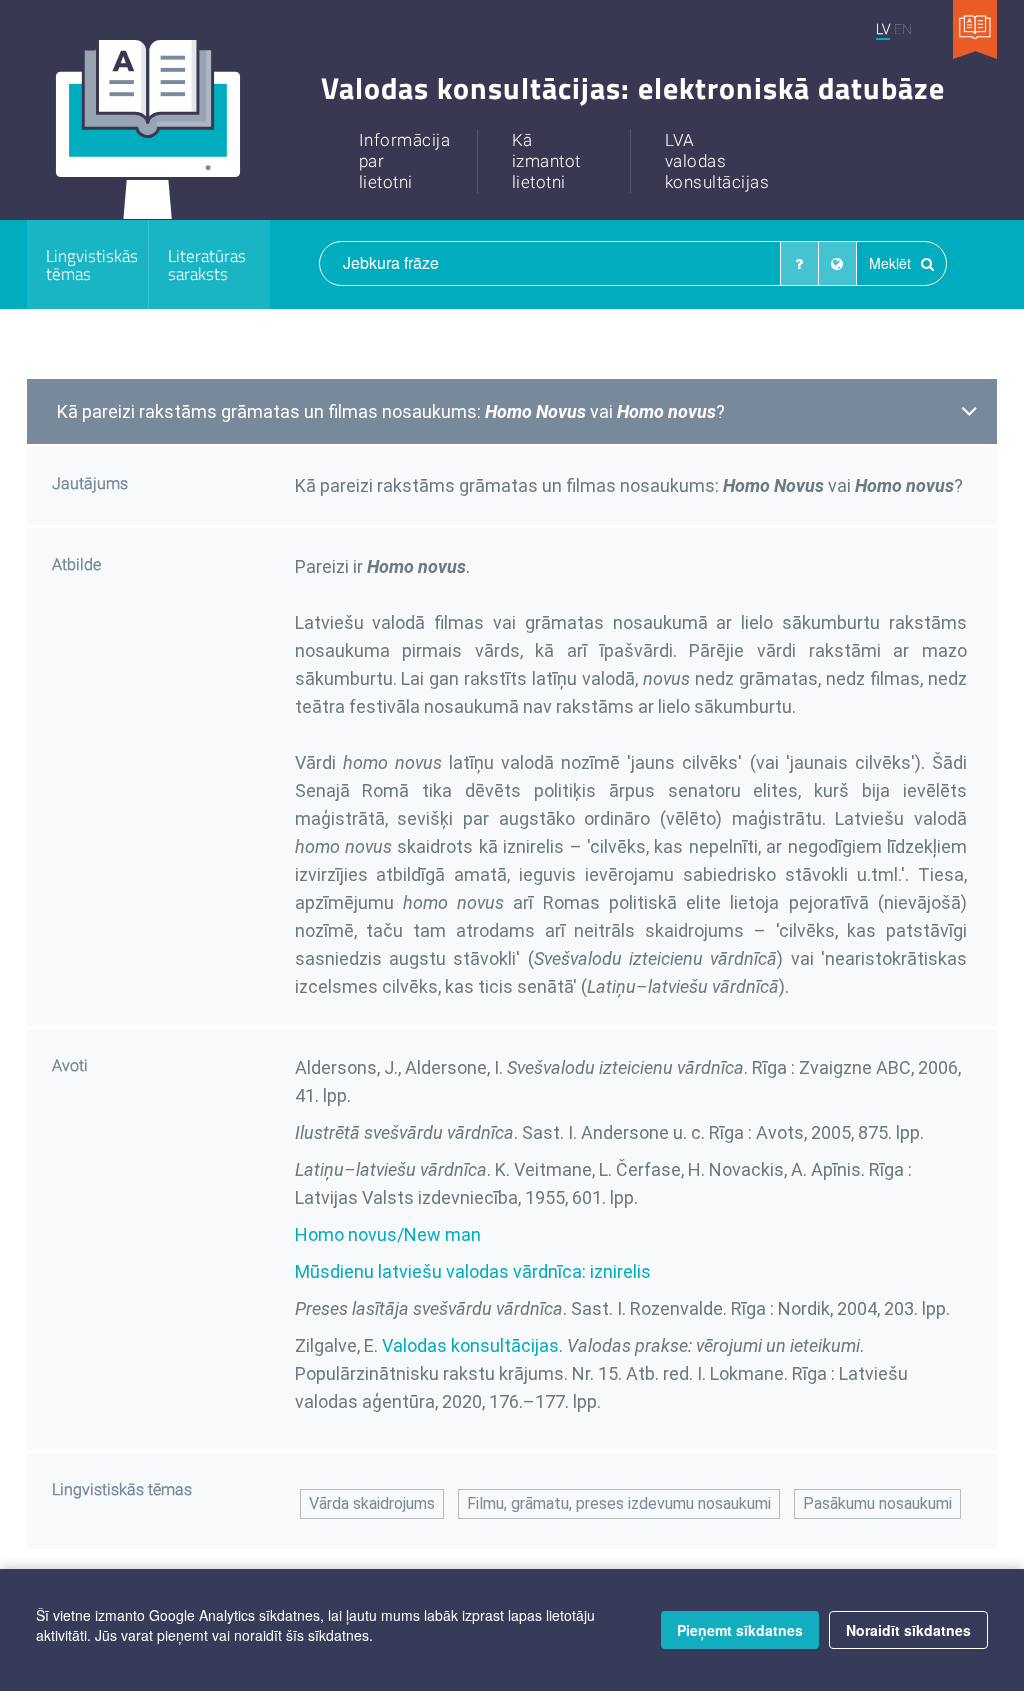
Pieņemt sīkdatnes (740, 1630)
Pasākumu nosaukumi (877, 1503)
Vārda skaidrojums (372, 1503)
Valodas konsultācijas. (472, 1345)
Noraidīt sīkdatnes (908, 1630)
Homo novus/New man (388, 1234)
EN (903, 28)
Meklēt (892, 263)
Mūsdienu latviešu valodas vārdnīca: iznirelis (473, 1271)
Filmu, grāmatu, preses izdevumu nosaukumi (619, 1503)
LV (883, 28)
